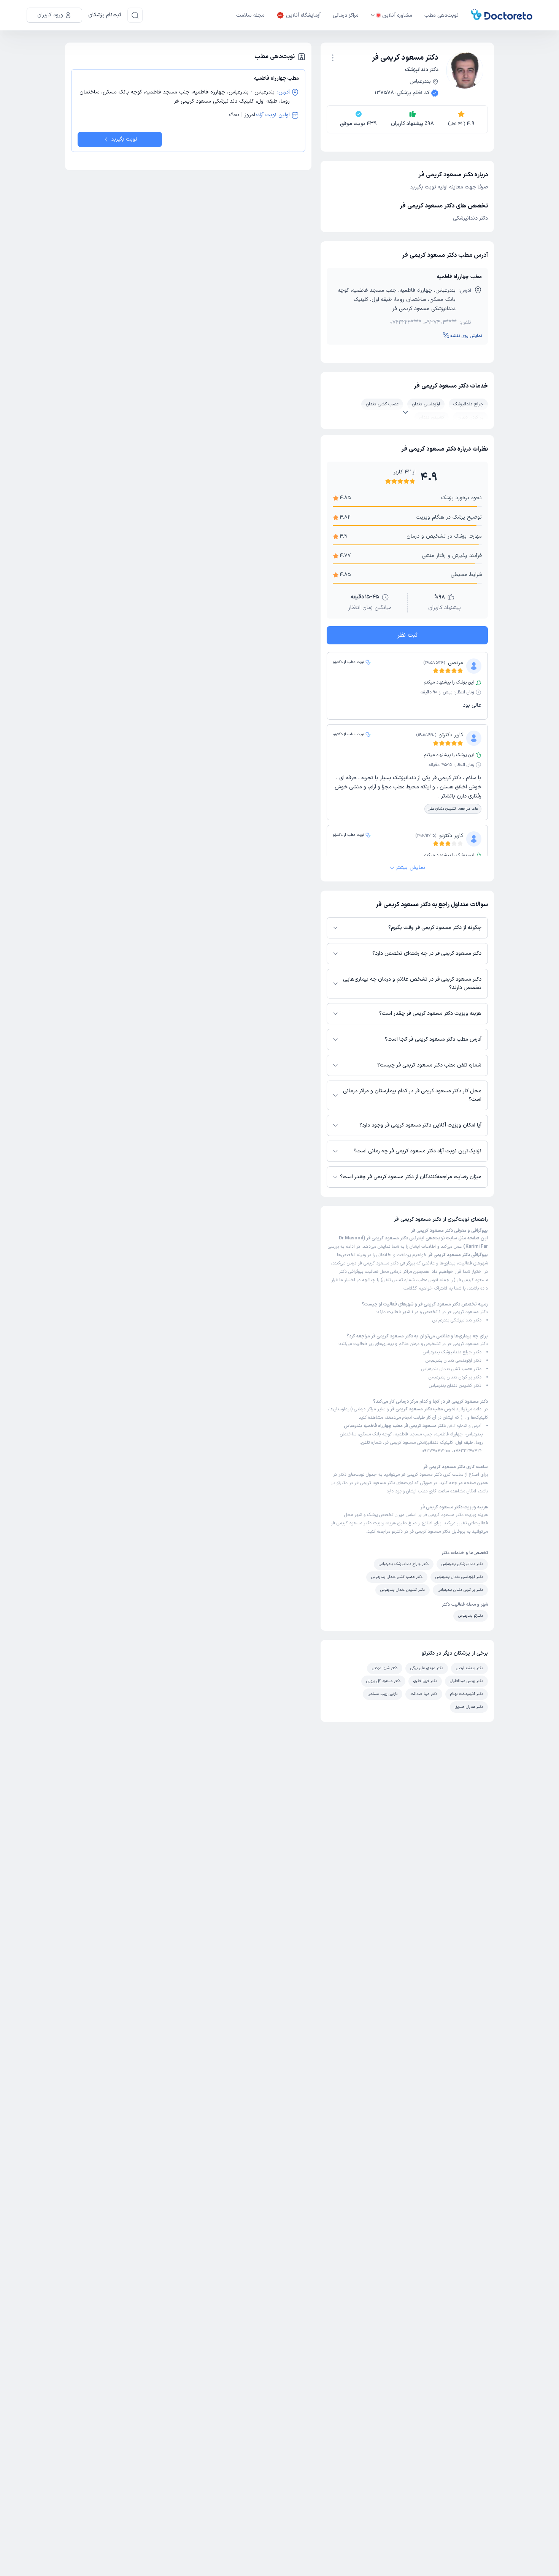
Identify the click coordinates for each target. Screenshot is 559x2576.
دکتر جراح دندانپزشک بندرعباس (452, 1352)
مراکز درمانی (346, 15)
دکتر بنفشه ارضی (469, 1668)
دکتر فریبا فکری (425, 1681)
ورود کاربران (50, 15)
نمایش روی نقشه (466, 336)
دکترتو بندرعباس (471, 1616)
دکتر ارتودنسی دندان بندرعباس (453, 1361)
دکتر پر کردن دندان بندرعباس (455, 1377)
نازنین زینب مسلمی (383, 1694)
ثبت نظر (407, 635)
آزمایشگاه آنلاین (303, 15)
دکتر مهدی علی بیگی (427, 1668)
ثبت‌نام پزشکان (105, 15)
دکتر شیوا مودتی (385, 1668)
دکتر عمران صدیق (469, 1707)
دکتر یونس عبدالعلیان (466, 1681)
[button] (333, 58)
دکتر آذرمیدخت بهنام (467, 1694)
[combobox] (333, 57)
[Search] (135, 15)
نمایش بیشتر (411, 868)
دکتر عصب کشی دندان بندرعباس (451, 1369)
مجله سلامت (250, 15)
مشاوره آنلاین (397, 15)
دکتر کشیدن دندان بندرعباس (455, 1386)
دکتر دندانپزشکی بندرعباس (457, 1320)
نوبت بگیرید (124, 139)
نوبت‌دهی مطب (441, 15)
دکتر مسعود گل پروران (383, 1681)
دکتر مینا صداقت (424, 1694)
